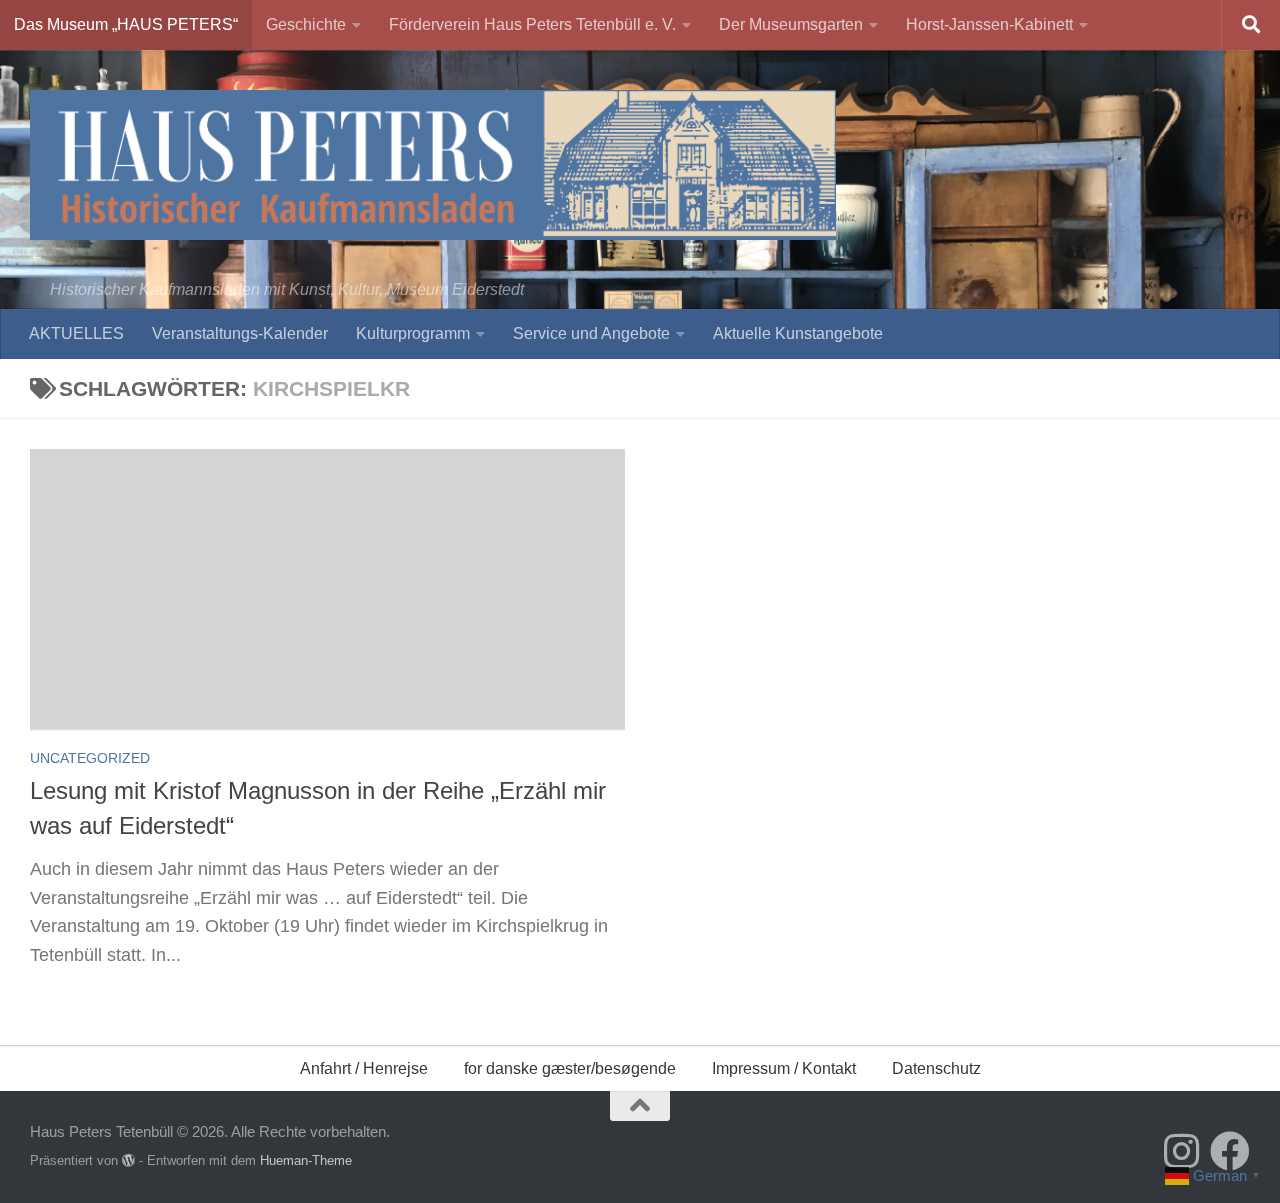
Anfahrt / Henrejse (364, 1068)
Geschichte (306, 24)
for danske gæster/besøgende (570, 1068)
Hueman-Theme (306, 1160)
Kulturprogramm (413, 333)
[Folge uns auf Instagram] (1182, 1151)
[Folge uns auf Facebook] (1230, 1151)
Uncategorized (90, 758)
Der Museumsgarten (791, 24)
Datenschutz (936, 1068)
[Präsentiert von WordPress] (128, 1160)
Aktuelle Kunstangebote (798, 333)
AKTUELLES (76, 333)
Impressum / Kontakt (784, 1068)
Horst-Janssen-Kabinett (989, 24)
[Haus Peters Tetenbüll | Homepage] (433, 165)
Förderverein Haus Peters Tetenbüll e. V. (532, 24)
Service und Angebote (591, 333)
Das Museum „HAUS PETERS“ (126, 24)
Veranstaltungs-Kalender (240, 333)
